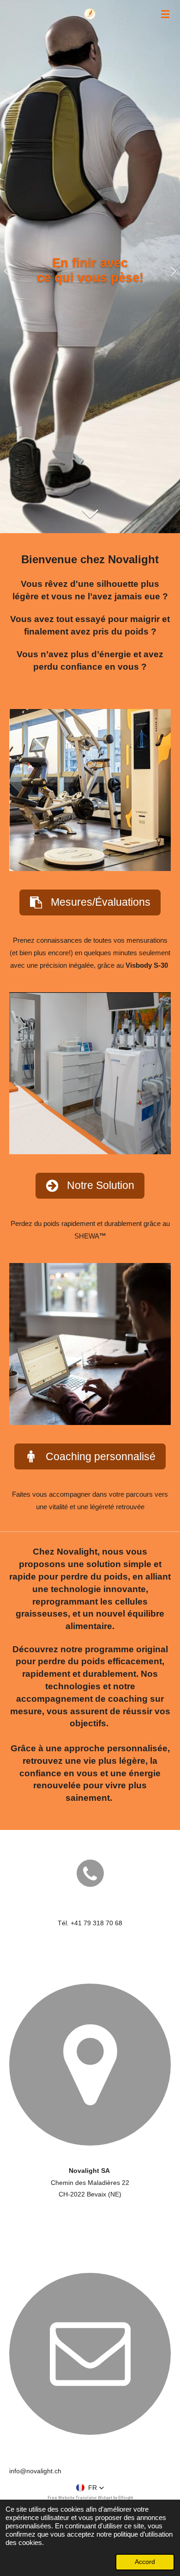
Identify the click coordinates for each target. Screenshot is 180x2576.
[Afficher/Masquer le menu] (165, 14)
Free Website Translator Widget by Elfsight (90, 2498)
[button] (90, 2488)
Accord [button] (145, 2562)
